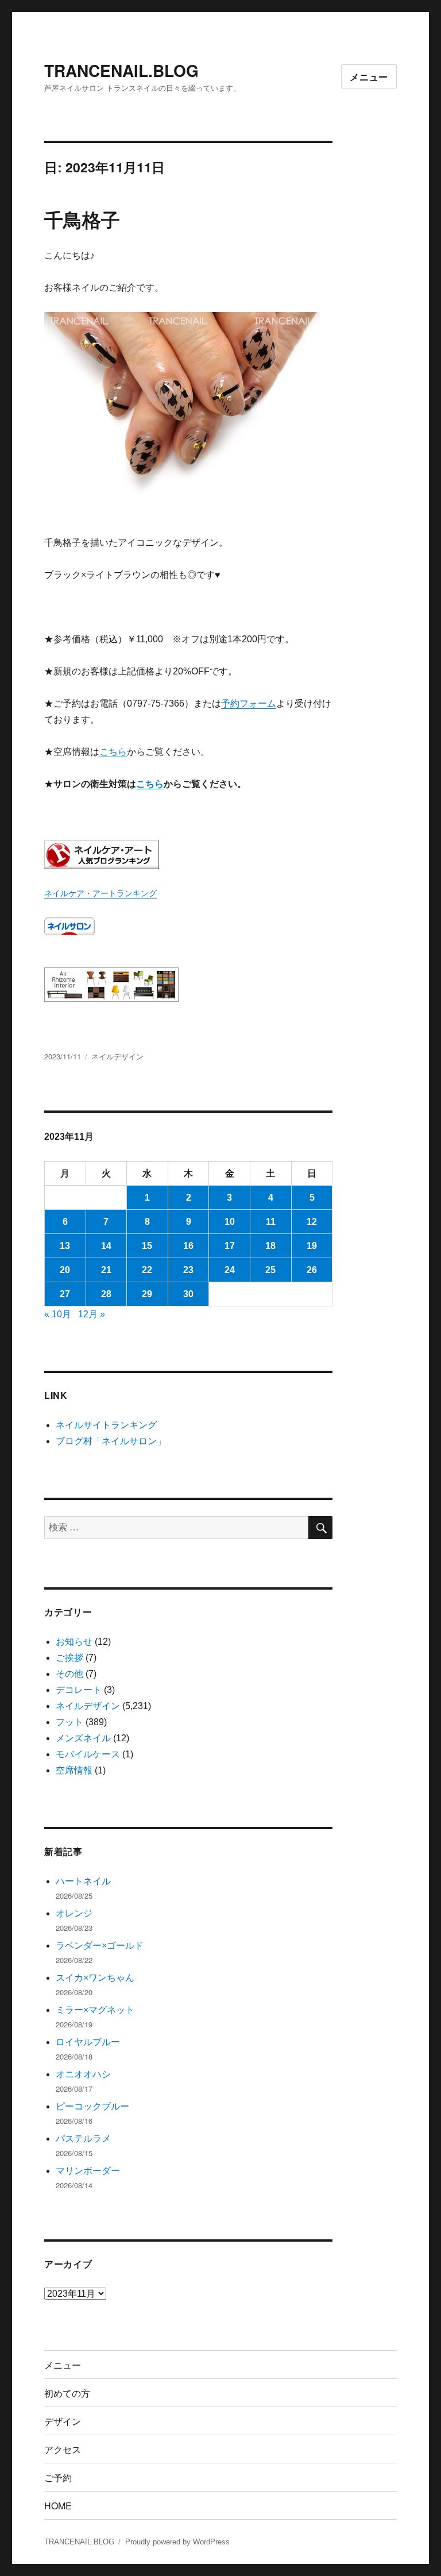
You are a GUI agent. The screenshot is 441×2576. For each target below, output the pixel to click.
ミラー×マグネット (95, 2010)
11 (271, 1222)
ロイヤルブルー (88, 2042)
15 (147, 1246)
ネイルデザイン (117, 1056)
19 (312, 1246)
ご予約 (58, 2477)
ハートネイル (83, 1881)
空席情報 (74, 1770)
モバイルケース (88, 1754)
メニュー (369, 77)
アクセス (63, 2449)
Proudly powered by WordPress (177, 2542)
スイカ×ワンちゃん (95, 1978)
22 (147, 1270)
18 (270, 1246)
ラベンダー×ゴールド (100, 1946)
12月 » (92, 1314)
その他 (69, 1674)
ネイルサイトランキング (106, 1425)
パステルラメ (83, 2139)
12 (312, 1222)
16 (188, 1246)
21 (106, 1270)
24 (230, 1270)
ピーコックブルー (92, 2106)
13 (65, 1246)
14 (106, 1246)
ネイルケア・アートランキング (100, 893)
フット (69, 1722)
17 (230, 1246)
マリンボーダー (88, 2171)
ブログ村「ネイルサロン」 (111, 1441)
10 (230, 1222)
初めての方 (67, 2393)
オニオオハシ (83, 2074)
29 (147, 1294)
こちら (113, 752)
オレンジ (74, 1913)
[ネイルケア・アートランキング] (189, 855)
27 (65, 1294)
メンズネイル (83, 1738)
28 (106, 1294)
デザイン (63, 2421)
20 (65, 1270)
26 (312, 1270)
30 (188, 1294)
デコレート (79, 1690)
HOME (58, 2506)
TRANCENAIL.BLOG (121, 70)
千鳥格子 (82, 219)
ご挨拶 (69, 1658)
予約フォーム (249, 703)
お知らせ (74, 1642)
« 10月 (58, 1314)
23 (188, 1270)
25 (270, 1270)
